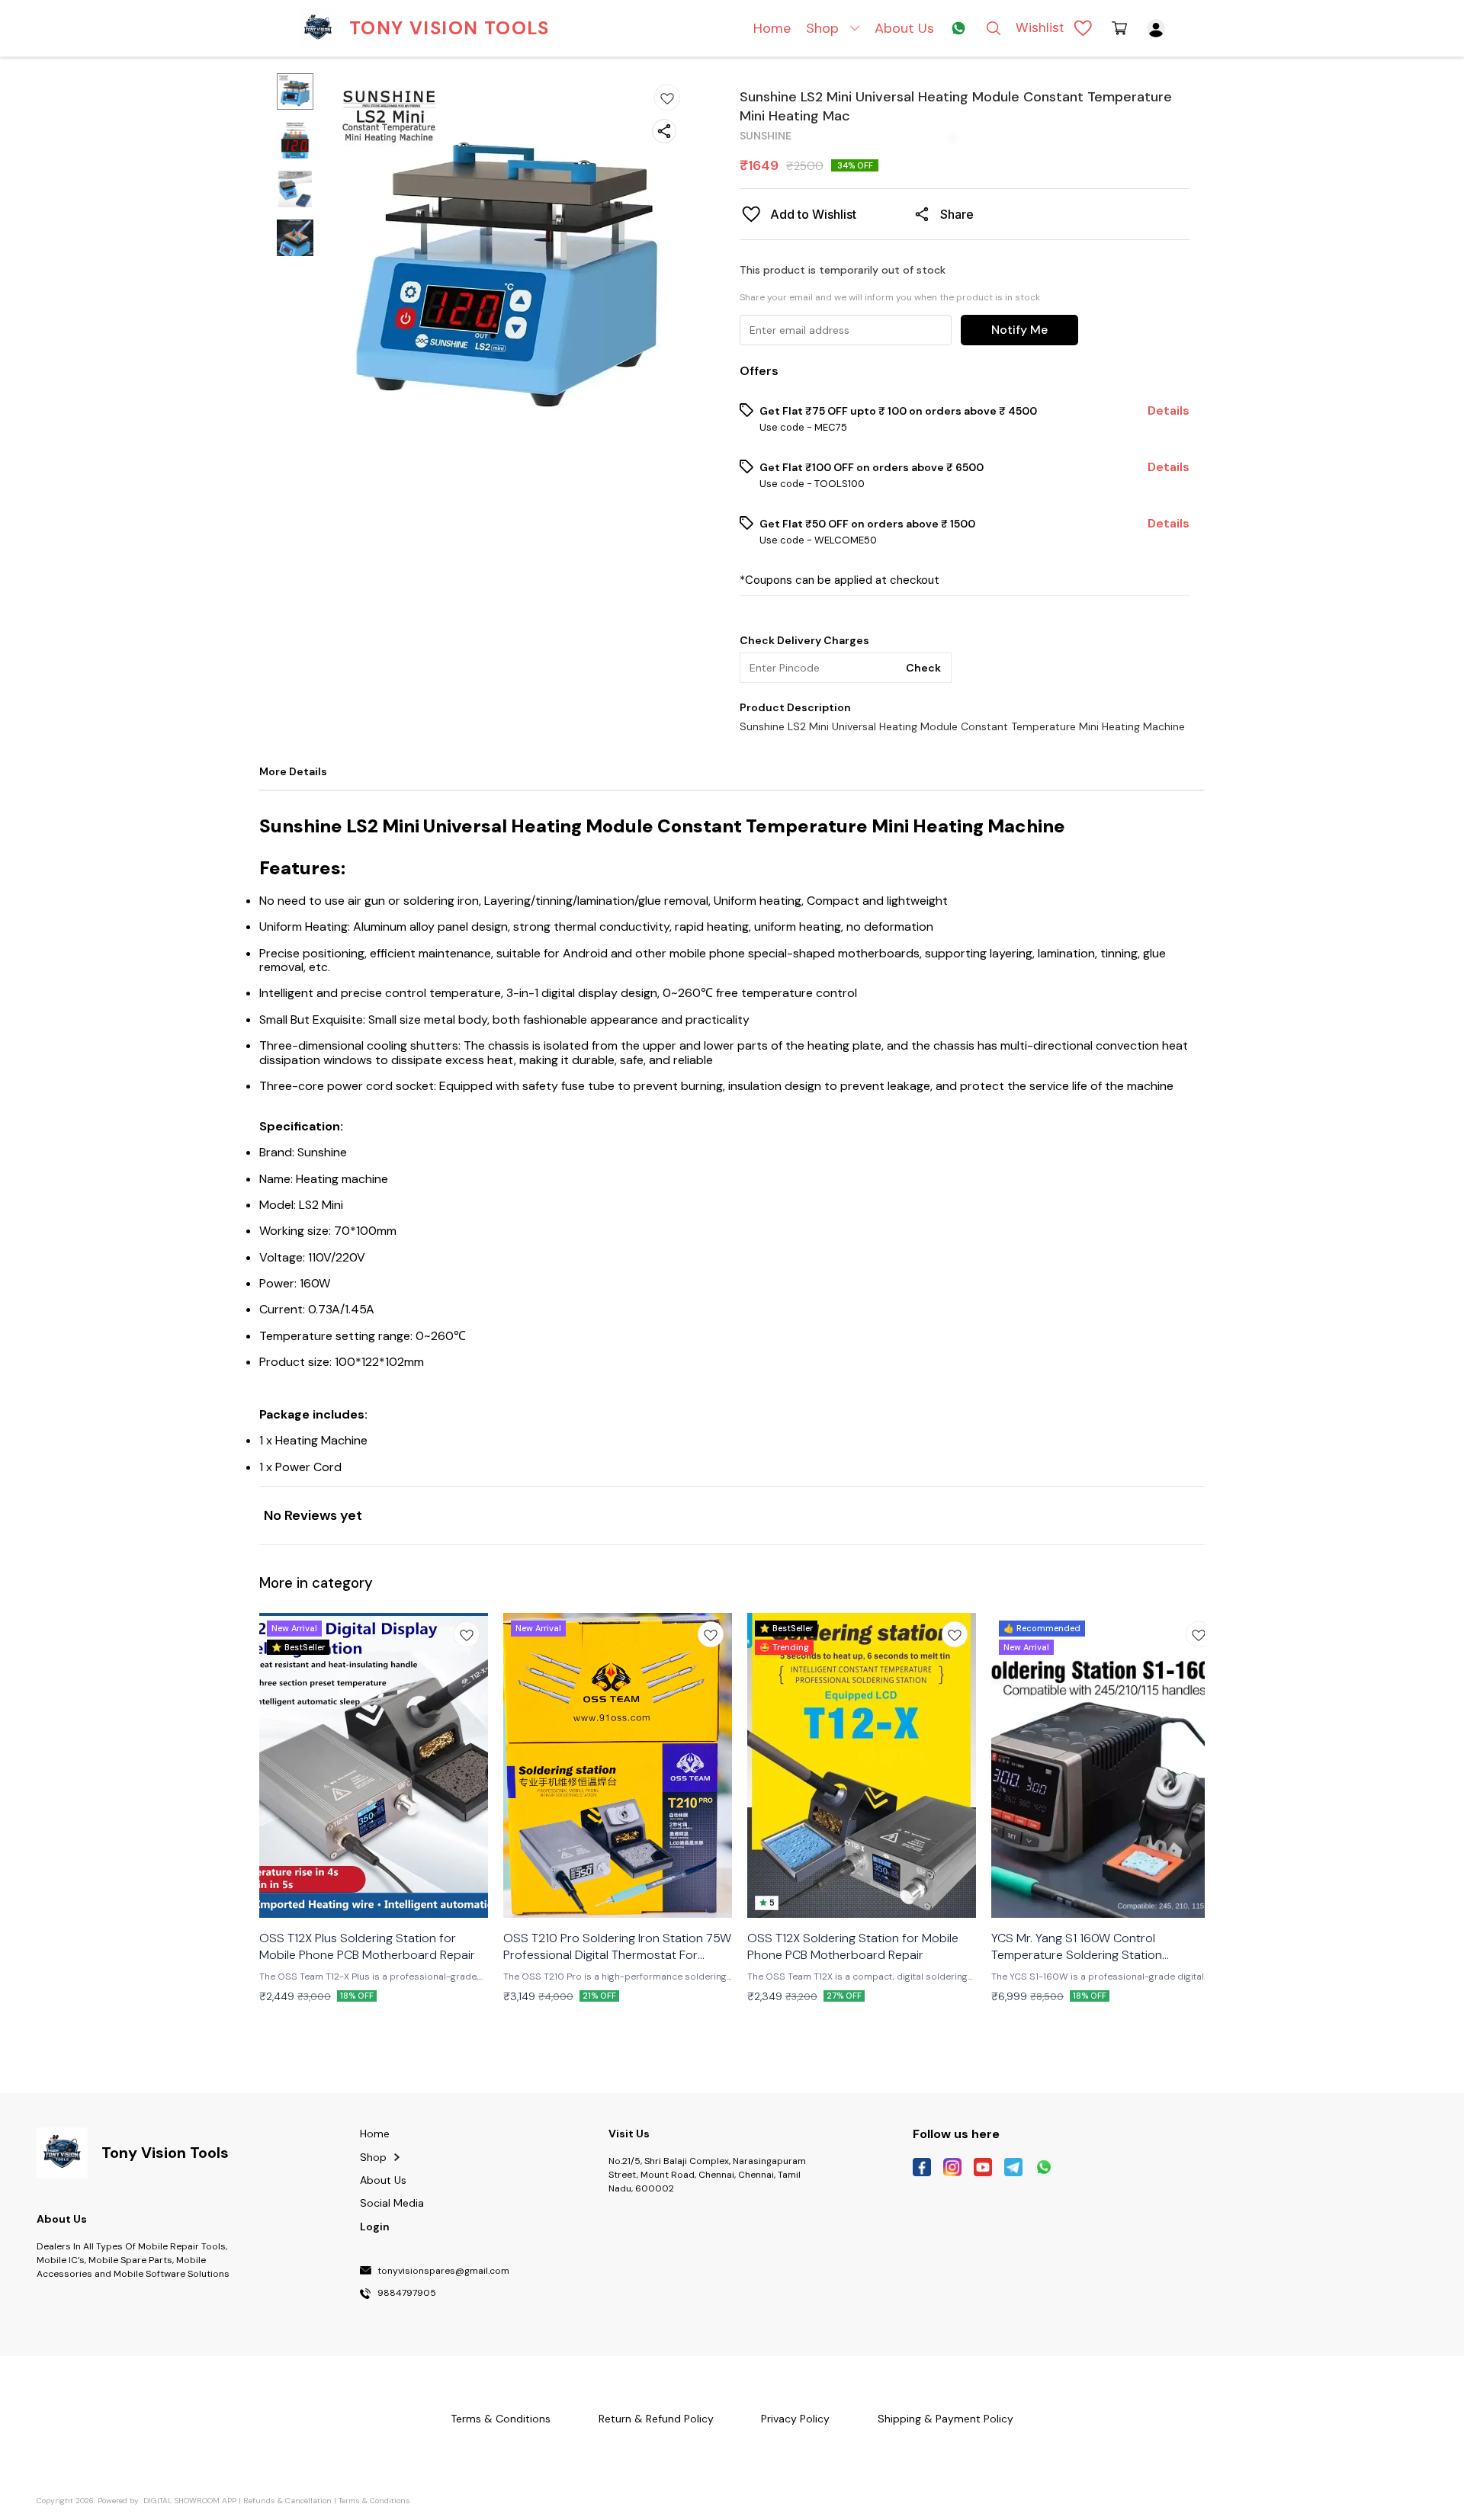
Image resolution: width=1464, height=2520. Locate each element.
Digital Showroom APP (190, 2501)
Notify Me (1019, 330)
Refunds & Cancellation (287, 2501)
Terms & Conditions (374, 2501)
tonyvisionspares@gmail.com (443, 2272)
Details (1169, 411)
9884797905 (407, 2294)
